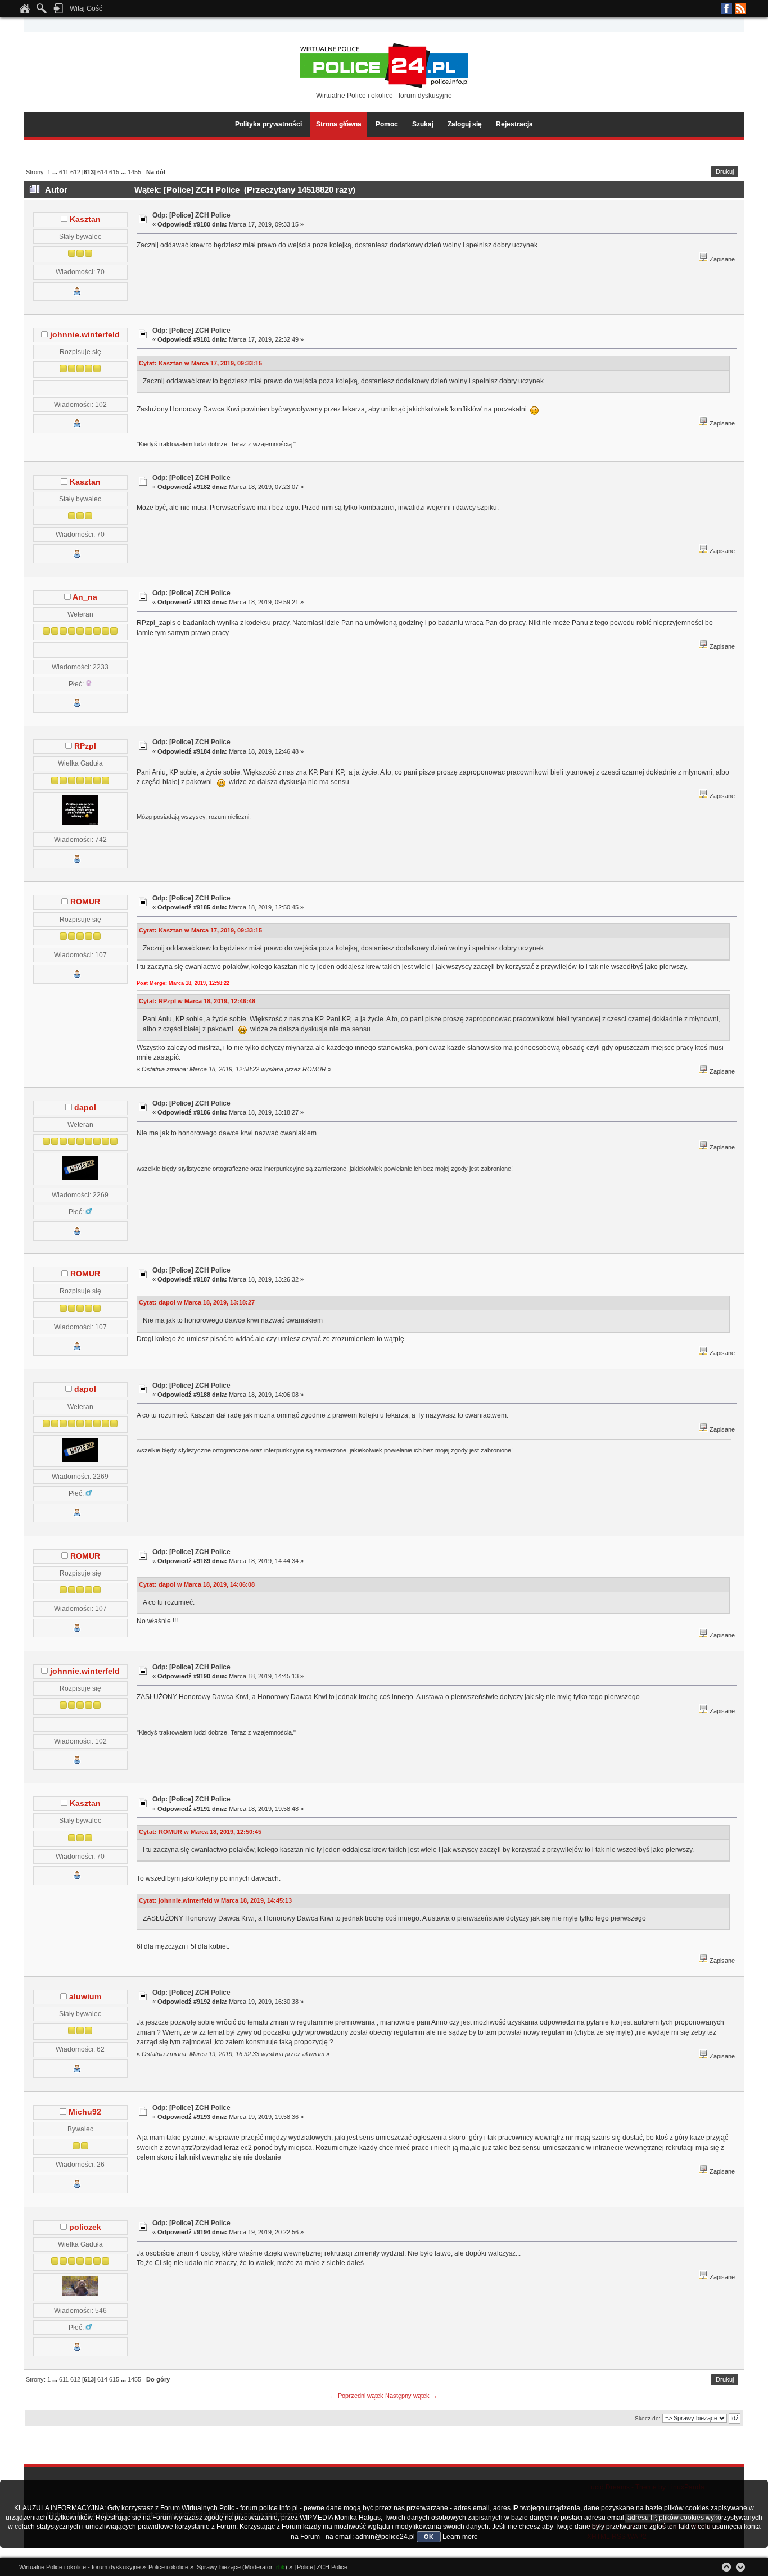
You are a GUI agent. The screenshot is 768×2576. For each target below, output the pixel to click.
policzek (85, 2227)
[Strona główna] (25, 12)
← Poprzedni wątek (357, 2396)
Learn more (460, 2537)
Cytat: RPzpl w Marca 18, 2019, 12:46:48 (197, 1001)
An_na (85, 597)
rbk (281, 2567)
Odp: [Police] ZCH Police (191, 215)
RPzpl (85, 746)
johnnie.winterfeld (85, 335)
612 (75, 172)
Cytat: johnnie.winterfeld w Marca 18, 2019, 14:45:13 (215, 1900)
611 (64, 172)
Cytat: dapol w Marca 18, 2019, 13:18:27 (197, 1302)
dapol (85, 1108)
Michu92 (85, 2112)
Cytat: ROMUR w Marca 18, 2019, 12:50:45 (200, 1832)
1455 (134, 172)
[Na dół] (740, 2567)
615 (114, 172)
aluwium (85, 1997)
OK (429, 2537)
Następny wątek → (411, 2396)
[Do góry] (726, 2567)
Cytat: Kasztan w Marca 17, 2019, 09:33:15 (200, 363)
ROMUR (85, 902)
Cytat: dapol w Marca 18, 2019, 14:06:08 (197, 1584)
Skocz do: (648, 2418)
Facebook (726, 8)
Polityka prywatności (268, 124)
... (56, 172)
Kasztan (85, 219)
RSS (740, 8)
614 (102, 172)
